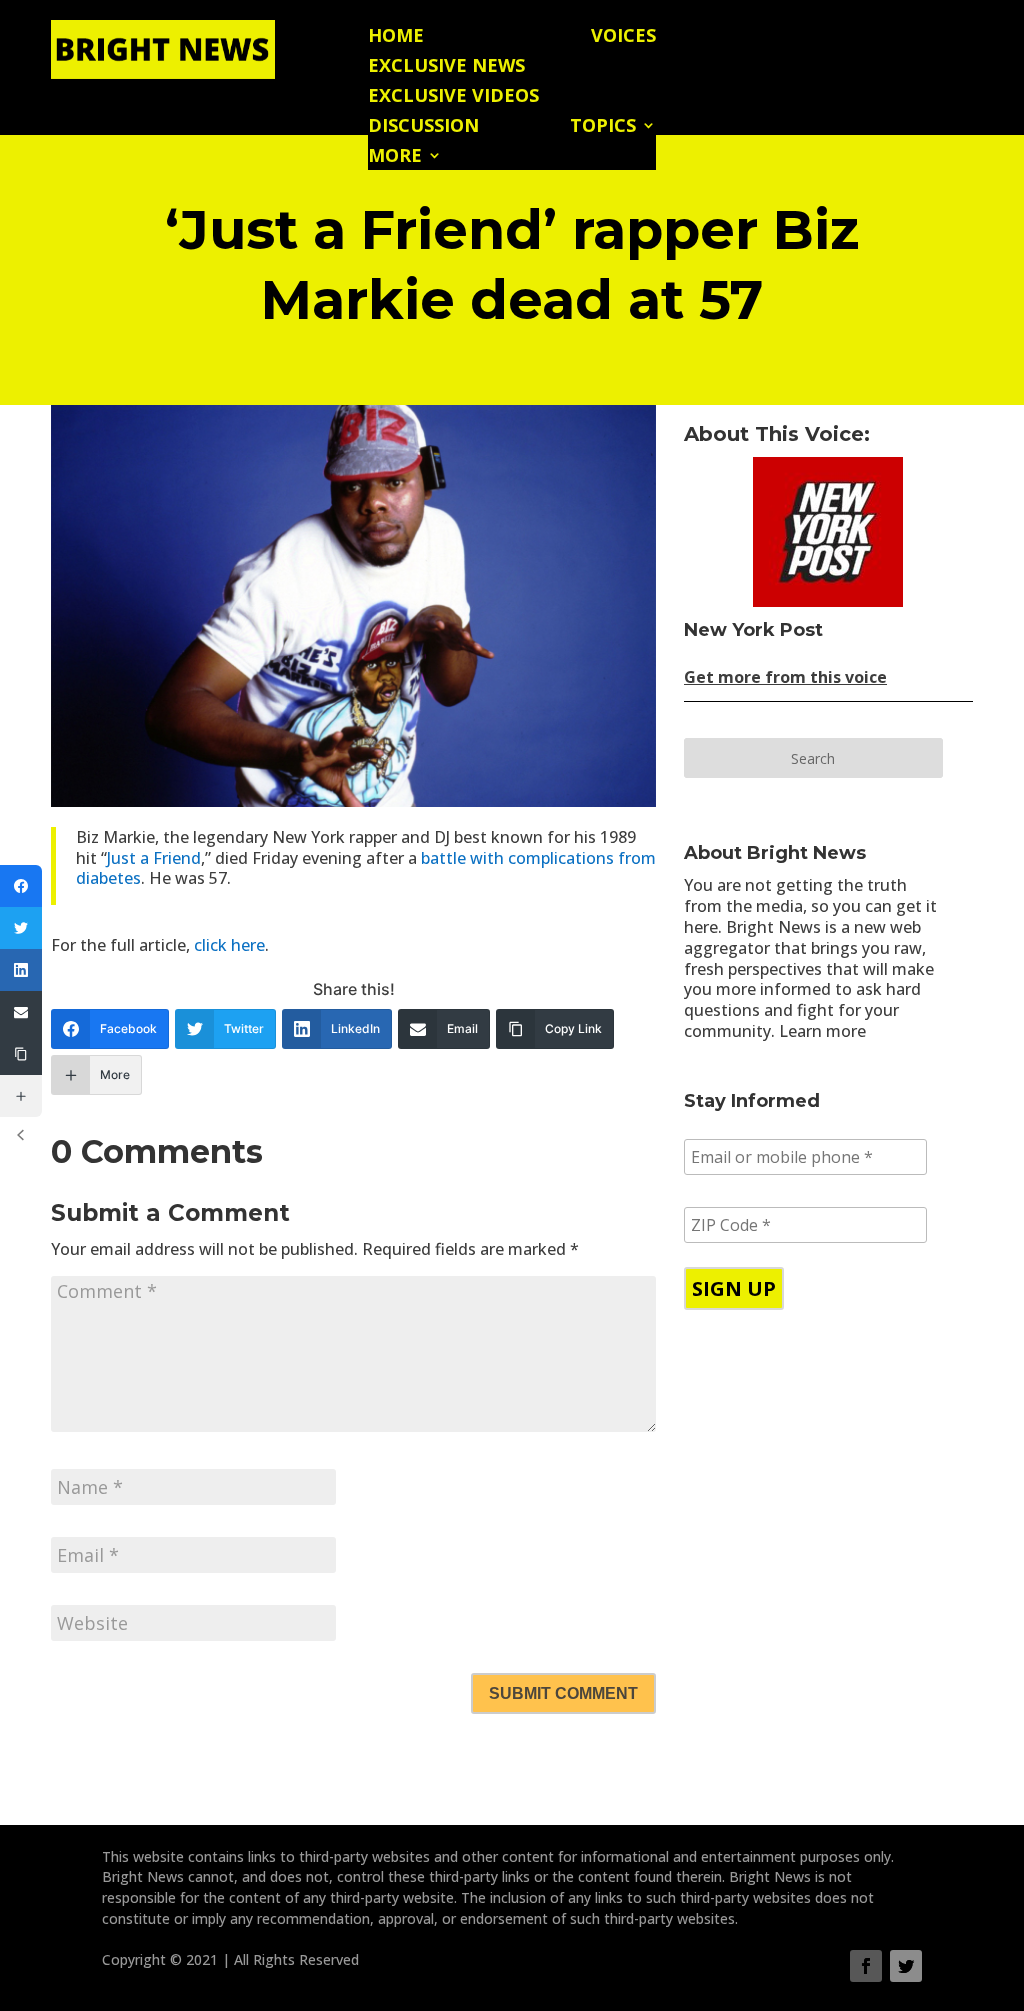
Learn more (822, 1031)
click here (229, 945)
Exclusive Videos (453, 97)
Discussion (423, 127)
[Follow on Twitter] (906, 1966)
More (395, 157)
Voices (623, 37)
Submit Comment (563, 1693)
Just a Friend (154, 858)
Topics (603, 127)
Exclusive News (446, 67)
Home (396, 37)
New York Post (753, 630)
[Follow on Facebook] (866, 1966)
